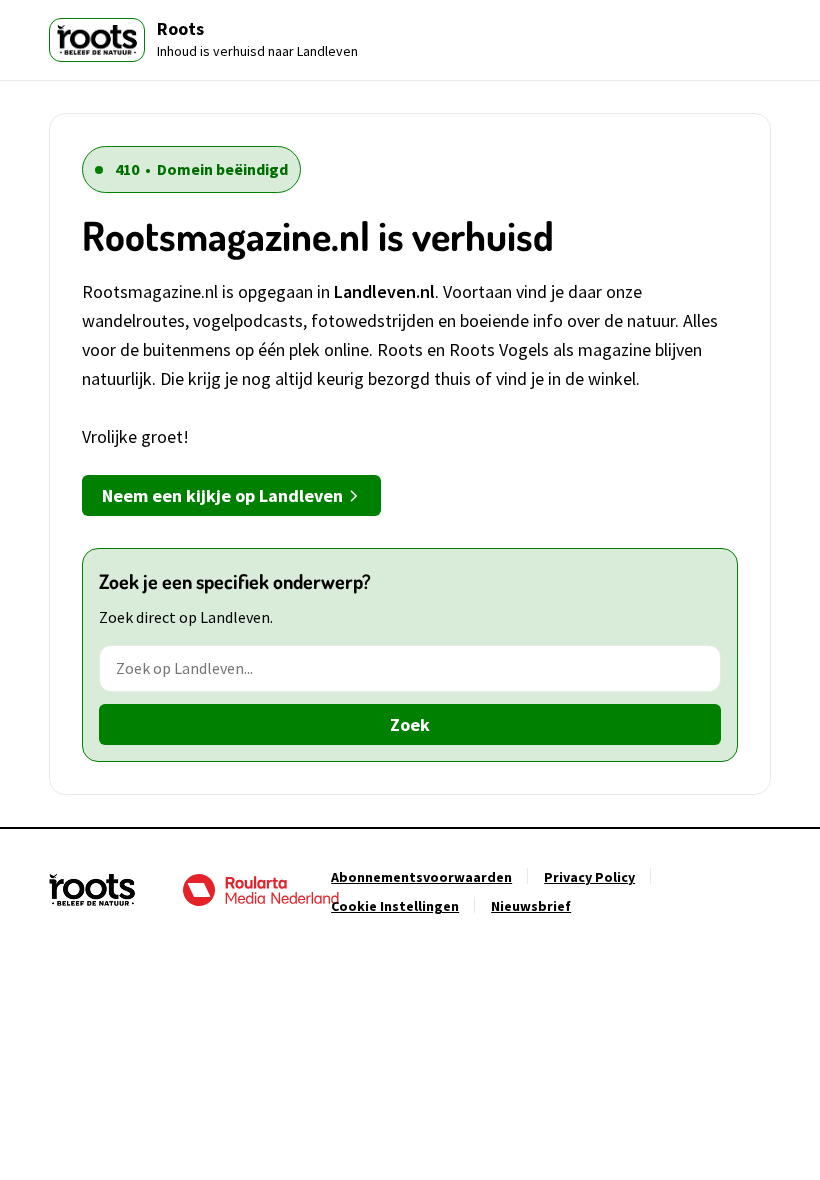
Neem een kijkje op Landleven (222, 495)
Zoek (410, 724)
